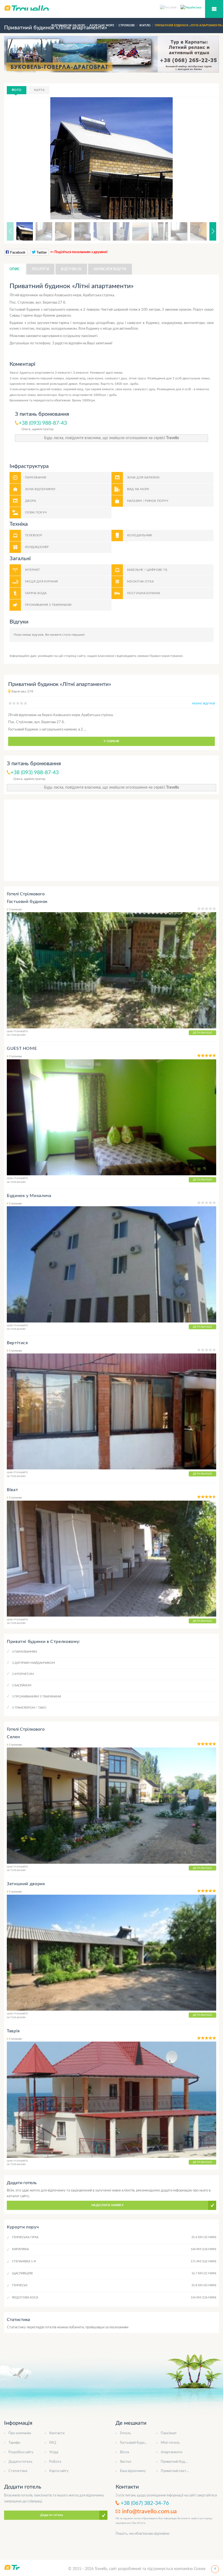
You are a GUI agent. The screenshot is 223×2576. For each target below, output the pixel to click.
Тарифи (14, 2443)
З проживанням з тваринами (36, 1697)
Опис (15, 269)
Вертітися (17, 1343)
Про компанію (20, 2433)
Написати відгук (110, 269)
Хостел (126, 2462)
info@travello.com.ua (149, 2511)
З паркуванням (24, 1652)
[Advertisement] (112, 840)
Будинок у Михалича (29, 1196)
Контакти (57, 2433)
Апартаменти (171, 2452)
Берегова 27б (22, 691)
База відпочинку (133, 2471)
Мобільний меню (214, 9)
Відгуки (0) (71, 269)
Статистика (18, 2471)
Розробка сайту (21, 2452)
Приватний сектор (175, 2471)
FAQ (53, 2443)
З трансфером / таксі (29, 1708)
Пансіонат (169, 2433)
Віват (12, 1490)
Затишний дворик (26, 1884)
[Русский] (170, 7)
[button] (205, 158)
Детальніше (202, 1033)
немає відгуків (203, 704)
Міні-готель (170, 2443)
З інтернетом (23, 1674)
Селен (13, 1737)
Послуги (40, 269)
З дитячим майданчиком (33, 1663)
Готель (125, 2433)
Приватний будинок (177, 2462)
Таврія (13, 2031)
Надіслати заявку (107, 2205)
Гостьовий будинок (27, 902)
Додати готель (20, 2462)
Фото (17, 90)
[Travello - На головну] (112, 8)
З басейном (22, 1685)
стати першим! (73, 635)
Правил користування (166, 656)
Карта (39, 90)
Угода (54, 2452)
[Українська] (191, 7)
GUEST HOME (22, 1048)
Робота (55, 2462)
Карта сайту (59, 2471)
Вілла (124, 2452)
